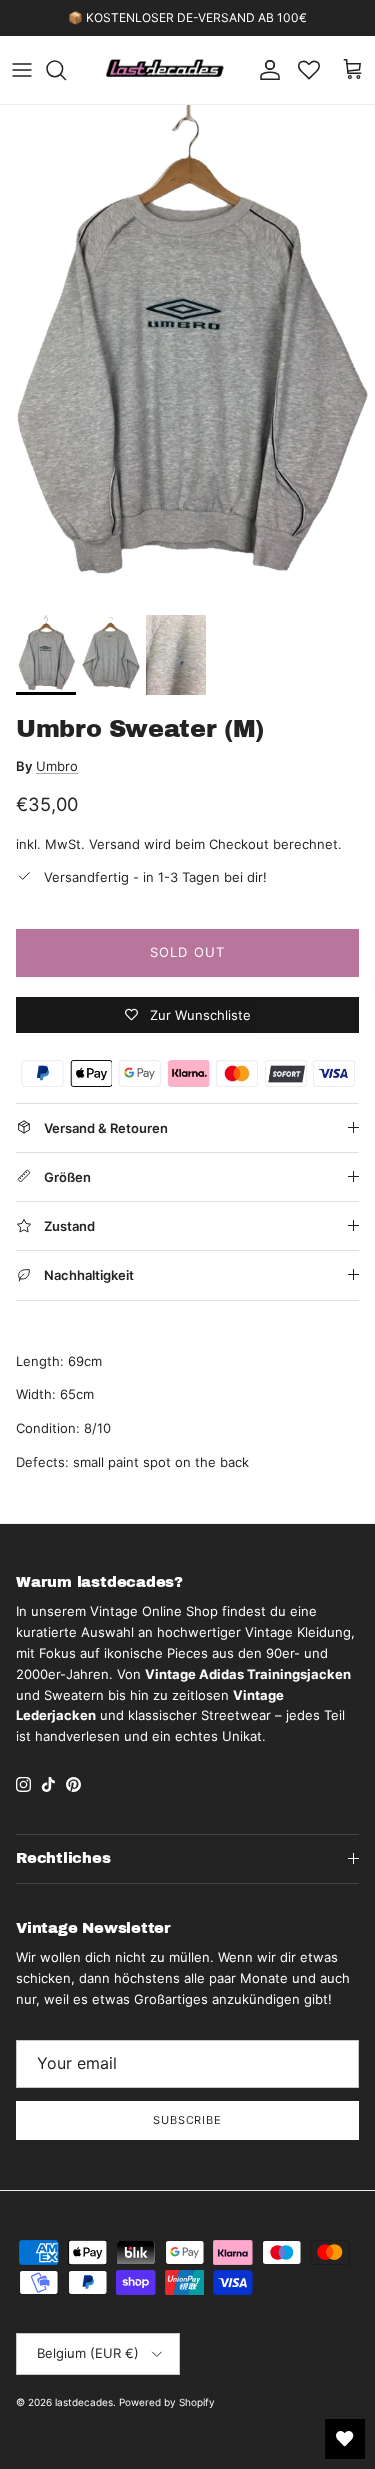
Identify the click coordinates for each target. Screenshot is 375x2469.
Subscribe (187, 2120)
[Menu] (22, 70)
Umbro (57, 766)
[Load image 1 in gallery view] (187, 355)
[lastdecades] (165, 70)
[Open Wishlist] (345, 2439)
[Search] (66, 70)
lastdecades (84, 2402)
